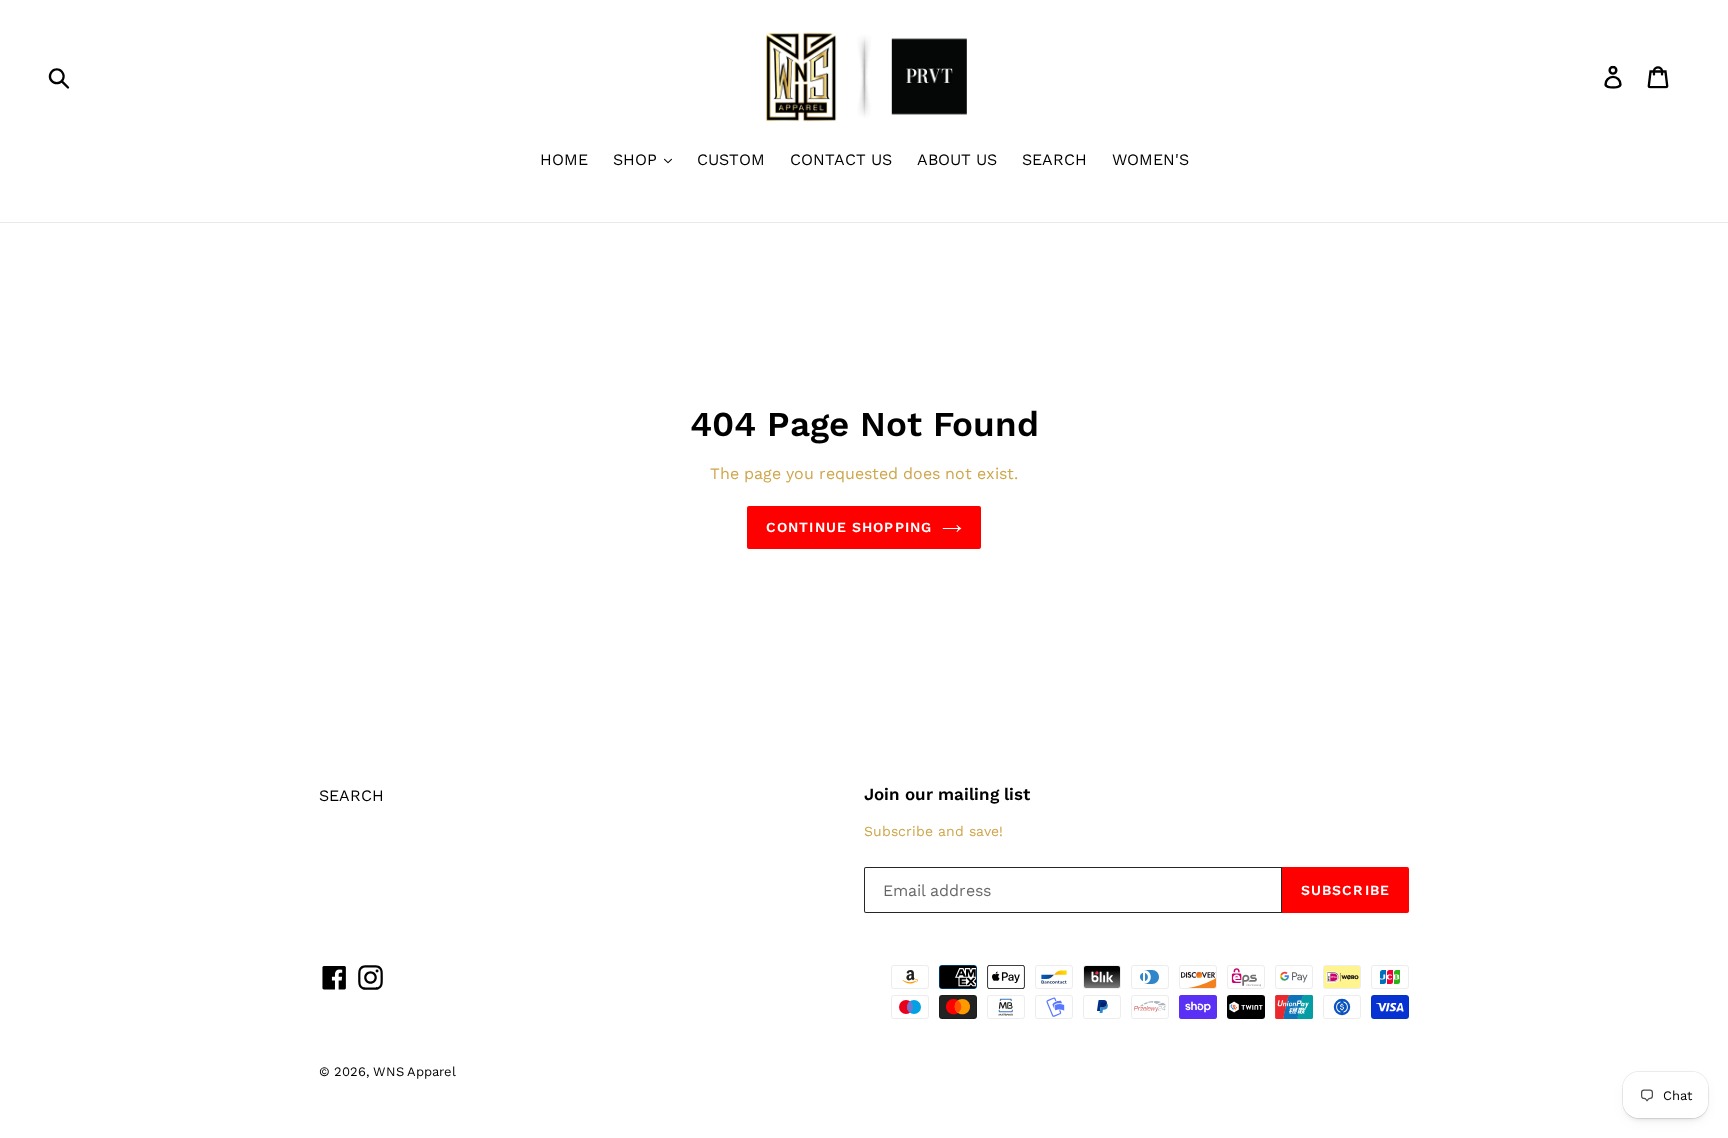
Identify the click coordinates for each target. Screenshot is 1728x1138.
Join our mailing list (947, 794)
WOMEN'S (1150, 159)
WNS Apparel (414, 1071)
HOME (564, 159)
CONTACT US (841, 159)
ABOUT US (957, 159)
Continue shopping (849, 527)
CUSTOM (731, 159)
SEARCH (1054, 159)
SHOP (637, 159)
